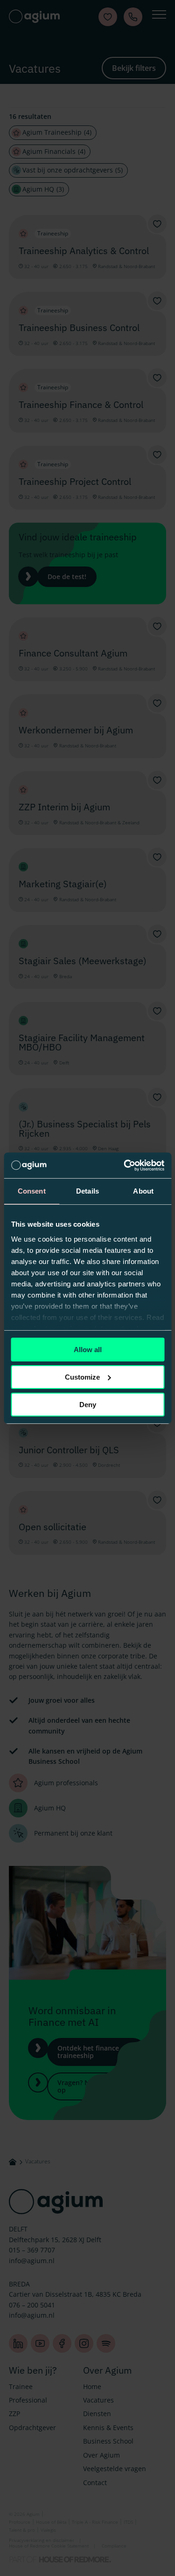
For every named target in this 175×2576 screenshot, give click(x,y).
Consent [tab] (32, 1191)
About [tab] (143, 1191)
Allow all (88, 1350)
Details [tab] (87, 1191)
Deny (88, 1404)
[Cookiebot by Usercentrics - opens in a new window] (125, 1165)
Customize (82, 1377)
